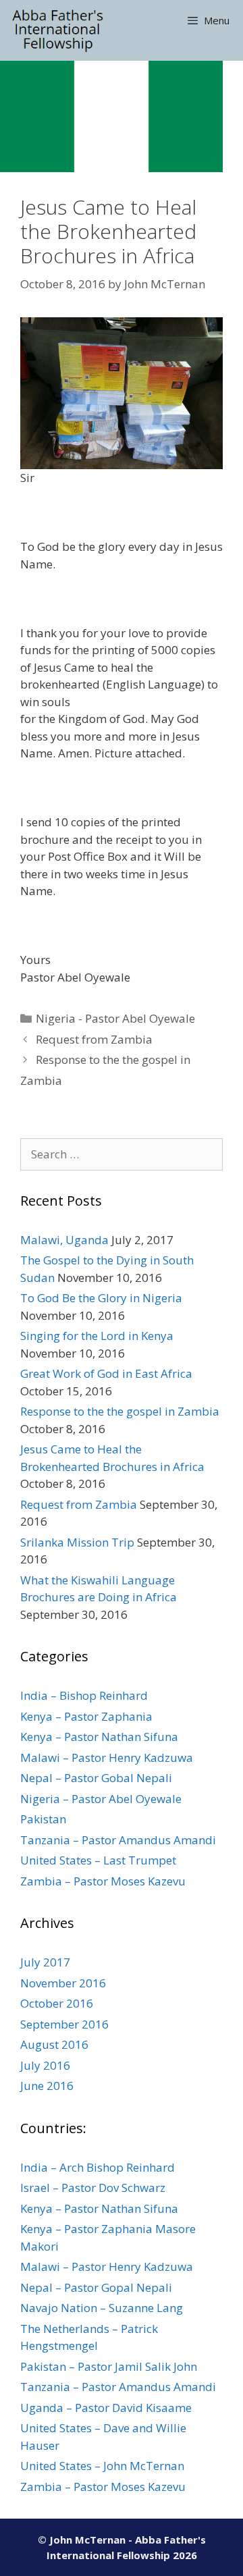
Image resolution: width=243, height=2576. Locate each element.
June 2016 (47, 2086)
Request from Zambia (94, 1039)
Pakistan (43, 1819)
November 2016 (63, 1983)
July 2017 (45, 1962)
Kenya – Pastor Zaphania (86, 1716)
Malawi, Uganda (64, 1240)
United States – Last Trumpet (98, 1860)
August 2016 (54, 2044)
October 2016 (57, 2003)
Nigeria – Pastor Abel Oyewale (101, 1799)
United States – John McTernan (102, 2466)
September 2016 (64, 2024)
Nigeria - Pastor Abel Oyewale (115, 1018)
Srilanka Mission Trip (77, 1542)
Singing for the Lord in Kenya (97, 1336)
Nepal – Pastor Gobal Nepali (96, 1778)
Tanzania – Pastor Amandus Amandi (118, 1840)
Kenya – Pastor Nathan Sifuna (99, 1737)
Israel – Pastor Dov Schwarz (93, 2188)
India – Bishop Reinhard (84, 1695)
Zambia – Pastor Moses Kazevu (103, 1881)
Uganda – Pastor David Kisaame (106, 2408)
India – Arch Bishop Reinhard (98, 2167)
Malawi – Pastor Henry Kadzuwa (107, 1757)
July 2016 (45, 2065)
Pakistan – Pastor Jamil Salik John (109, 2366)
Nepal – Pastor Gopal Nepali (96, 2287)
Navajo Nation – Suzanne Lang (102, 2308)
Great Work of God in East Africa (106, 1373)
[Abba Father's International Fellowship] (58, 30)
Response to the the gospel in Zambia (120, 1411)
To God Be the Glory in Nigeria (101, 1298)
